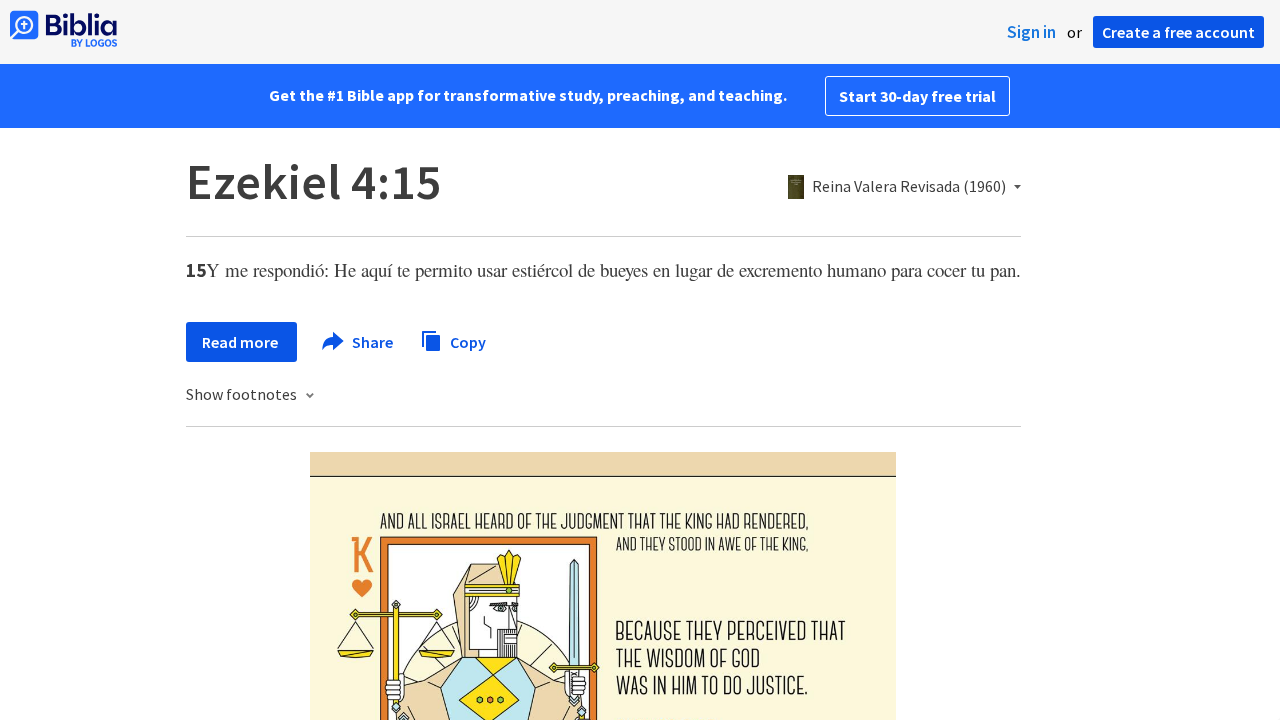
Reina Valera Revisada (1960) (909, 187)
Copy (466, 341)
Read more (241, 342)
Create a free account (1178, 32)
